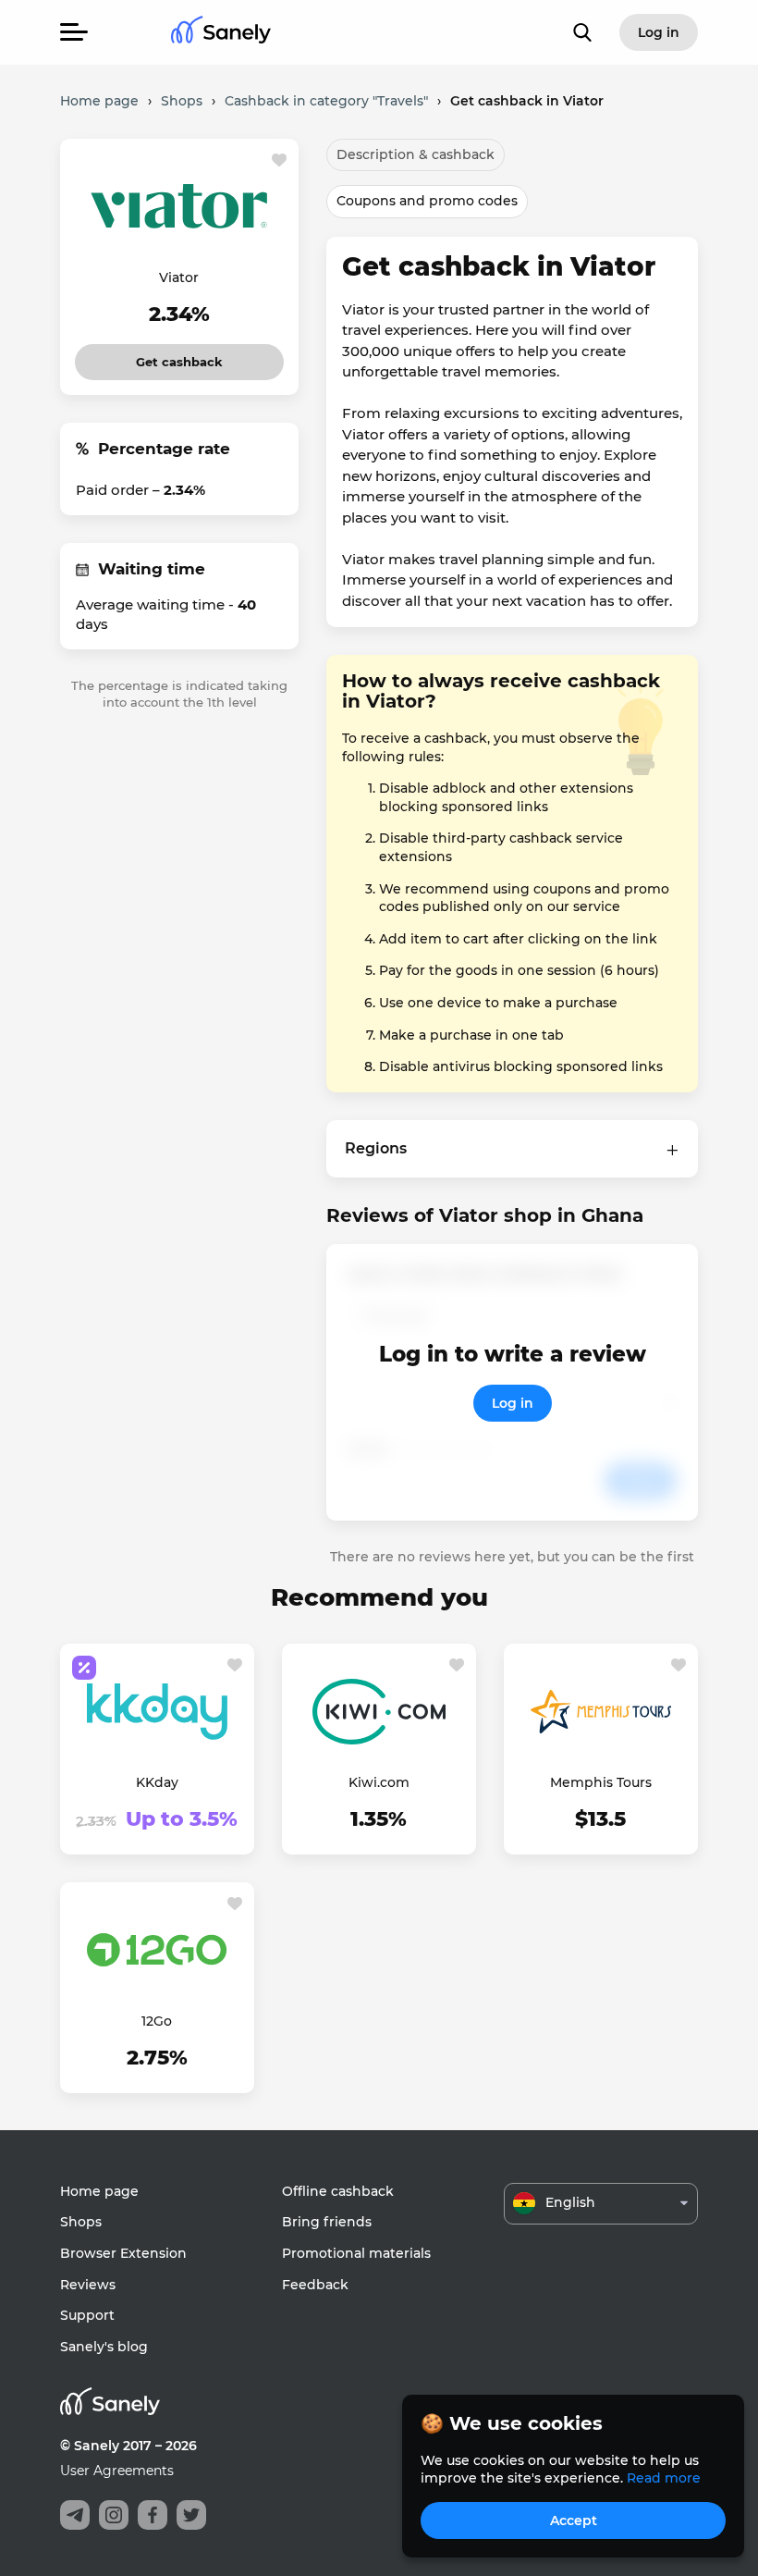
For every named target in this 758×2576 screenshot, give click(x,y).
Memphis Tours (601, 1782)
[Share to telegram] (75, 2515)
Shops (81, 2222)
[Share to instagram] (114, 2515)
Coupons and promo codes (427, 201)
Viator (179, 277)
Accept (574, 2521)
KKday (157, 1782)
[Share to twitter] (191, 2515)
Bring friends (327, 2222)
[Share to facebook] (153, 2515)
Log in (513, 1403)
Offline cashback (338, 2191)
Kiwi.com (379, 1782)
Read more (664, 2478)
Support (87, 2315)
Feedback (315, 2285)
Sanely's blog (104, 2347)
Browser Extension (123, 2253)
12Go (157, 2021)
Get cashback (180, 357)
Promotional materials (356, 2253)
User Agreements (117, 2471)
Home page (99, 2191)
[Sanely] (221, 33)
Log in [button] (659, 32)
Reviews (88, 2285)
